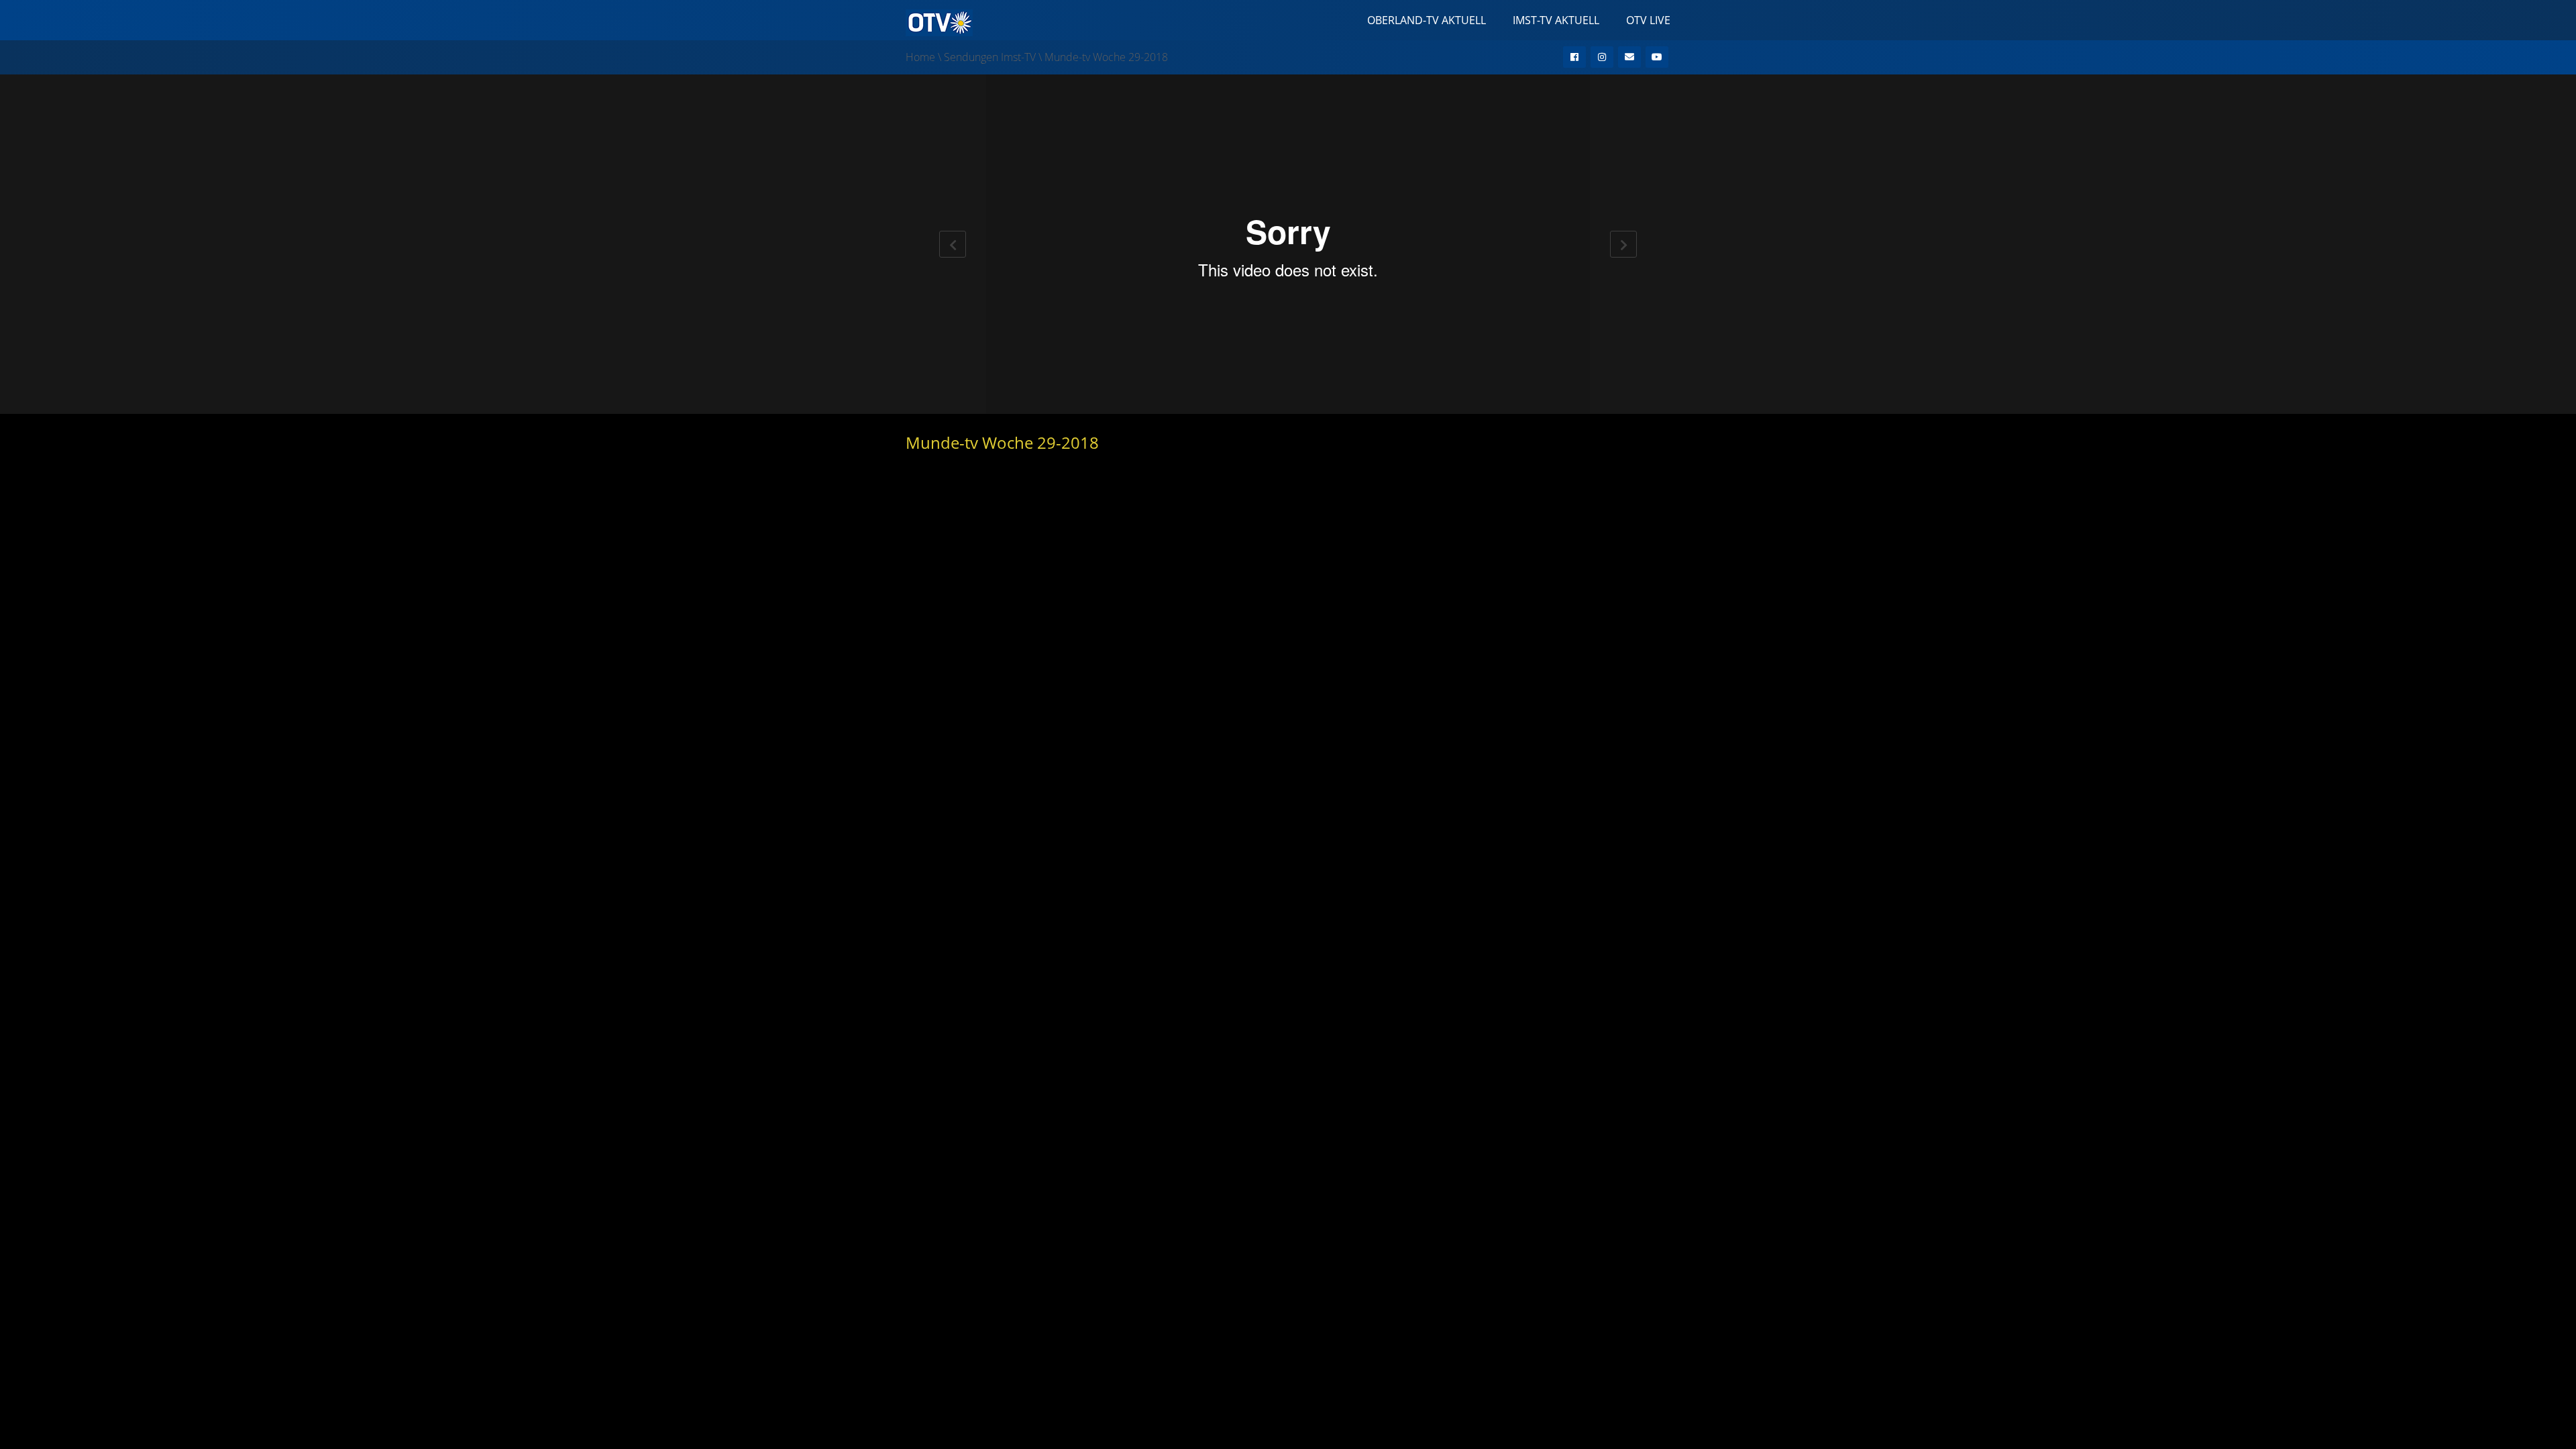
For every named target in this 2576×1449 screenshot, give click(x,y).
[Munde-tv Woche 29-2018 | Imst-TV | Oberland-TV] (939, 21)
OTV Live (1648, 20)
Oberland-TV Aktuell (1427, 20)
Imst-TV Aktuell (1556, 20)
